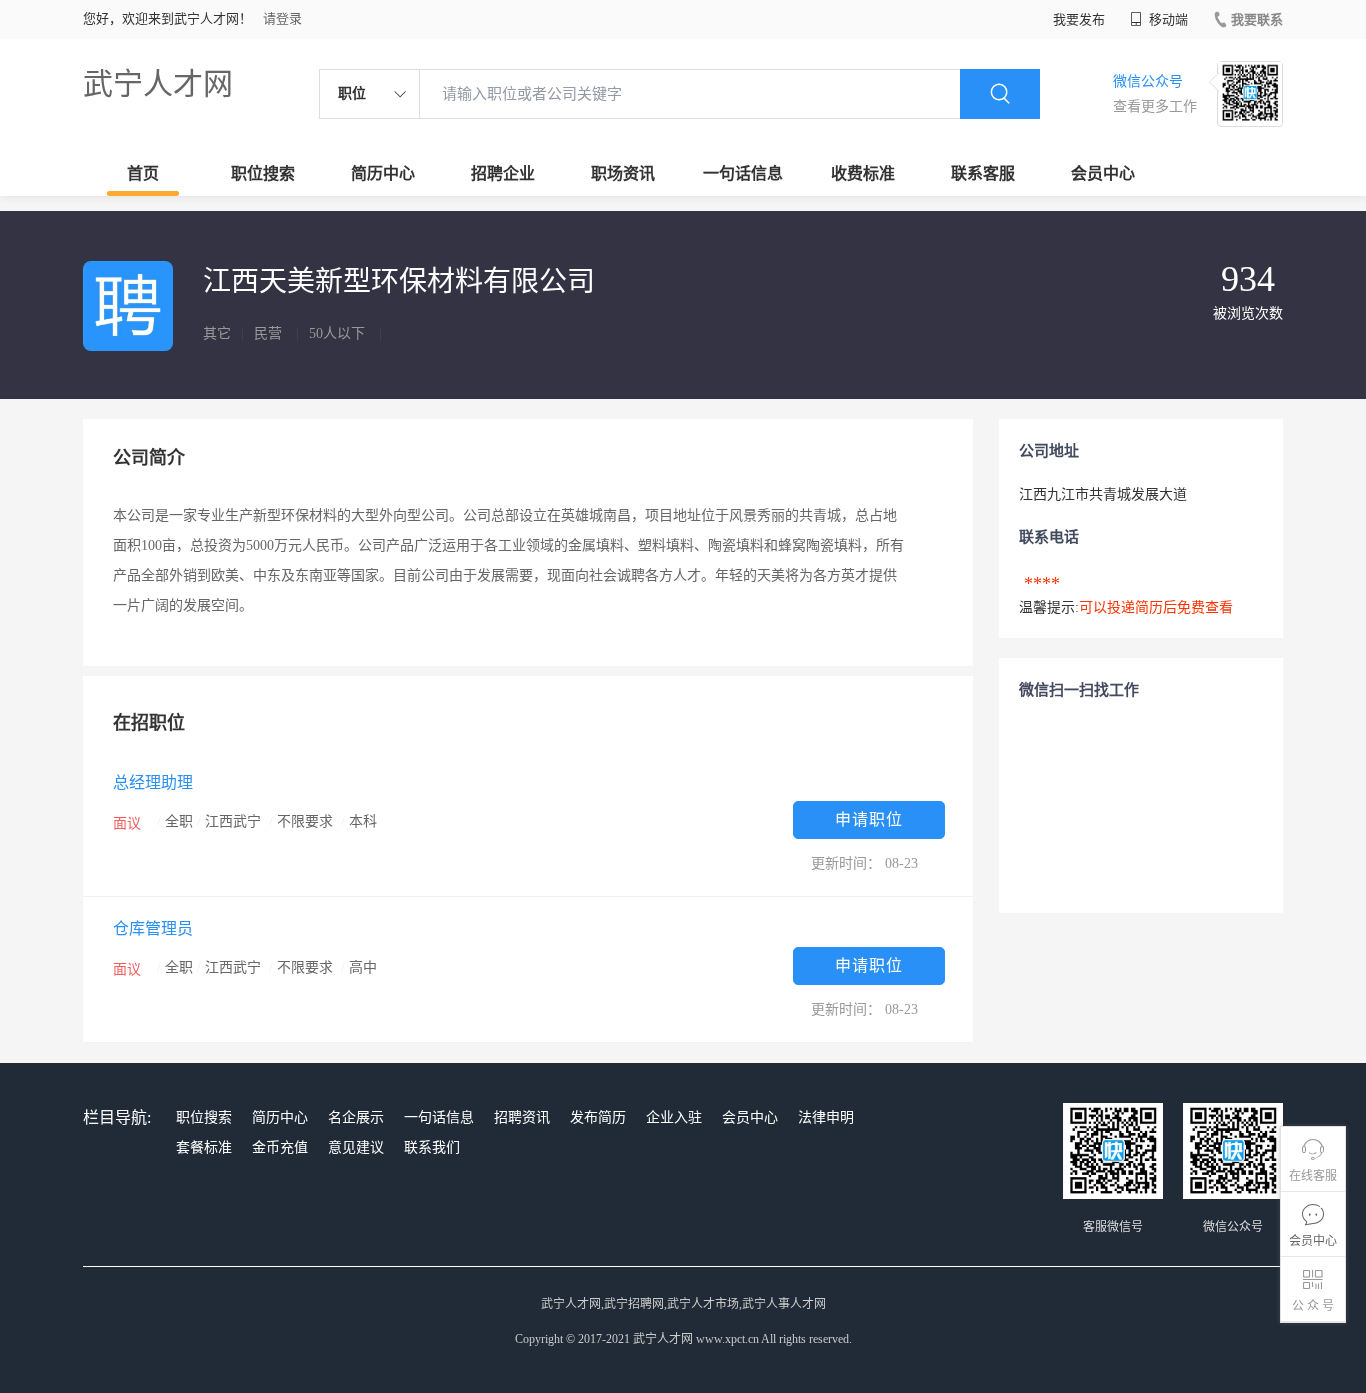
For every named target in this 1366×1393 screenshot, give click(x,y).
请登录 (282, 18)
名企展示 (356, 1117)
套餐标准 (204, 1147)
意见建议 (356, 1147)
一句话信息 (743, 173)
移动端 (1167, 19)
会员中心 (1103, 173)
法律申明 (826, 1117)
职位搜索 (263, 173)
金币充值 (280, 1147)
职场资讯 (623, 173)
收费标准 (863, 173)
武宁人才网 (158, 83)
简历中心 (383, 173)
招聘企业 (503, 173)
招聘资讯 (522, 1117)
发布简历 (598, 1117)
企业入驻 (674, 1117)
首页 (143, 173)
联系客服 (983, 173)
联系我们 (432, 1147)
